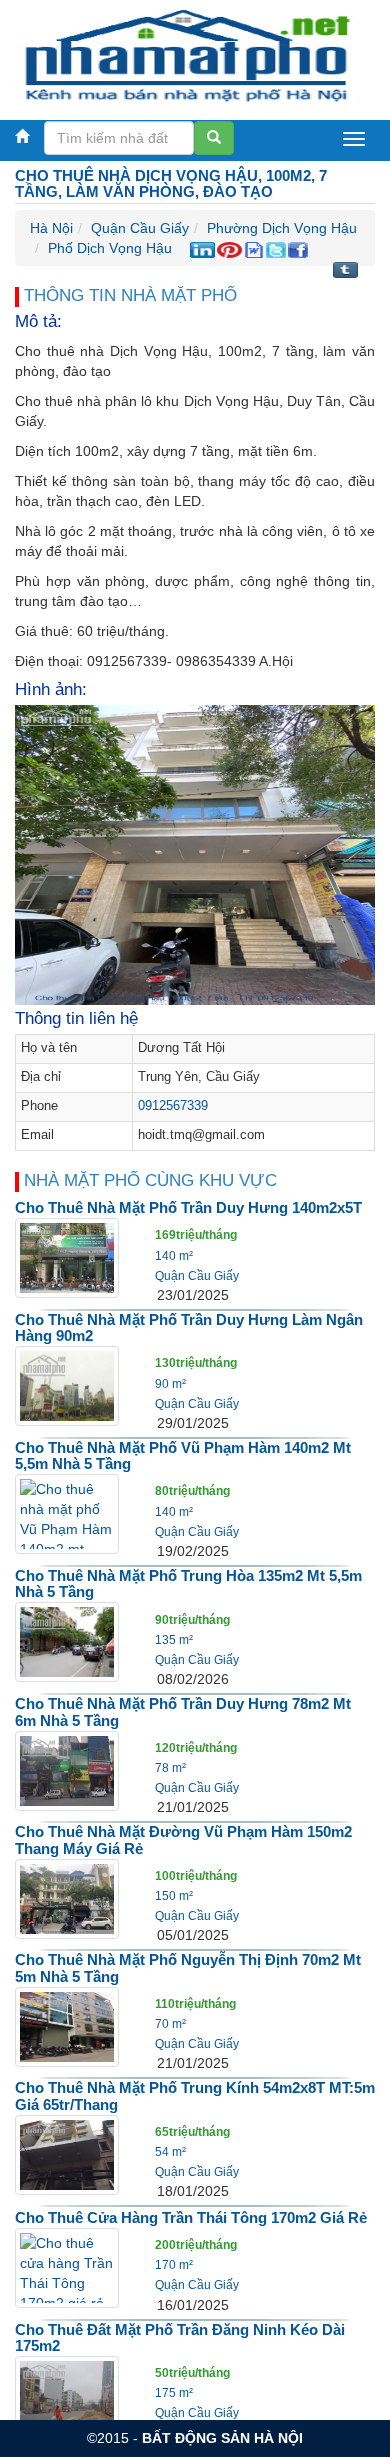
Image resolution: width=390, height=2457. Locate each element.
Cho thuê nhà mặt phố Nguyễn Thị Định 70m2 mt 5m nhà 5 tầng (188, 1968)
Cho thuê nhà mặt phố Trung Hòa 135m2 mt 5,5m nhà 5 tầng (188, 1584)
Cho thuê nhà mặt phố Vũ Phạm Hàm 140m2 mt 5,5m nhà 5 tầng (183, 1456)
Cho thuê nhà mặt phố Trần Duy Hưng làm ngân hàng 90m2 (189, 1328)
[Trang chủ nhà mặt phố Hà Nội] (187, 54)
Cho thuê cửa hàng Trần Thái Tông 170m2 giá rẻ (191, 2217)
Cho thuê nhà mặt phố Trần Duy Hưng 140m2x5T (188, 1207)
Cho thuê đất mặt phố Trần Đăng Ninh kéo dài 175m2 (180, 2338)
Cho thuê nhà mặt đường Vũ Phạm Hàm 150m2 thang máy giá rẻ (183, 1840)
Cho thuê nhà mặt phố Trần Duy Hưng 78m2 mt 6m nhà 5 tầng (183, 1712)
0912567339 (173, 1106)
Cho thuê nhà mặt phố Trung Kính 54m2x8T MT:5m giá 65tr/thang (195, 2096)
